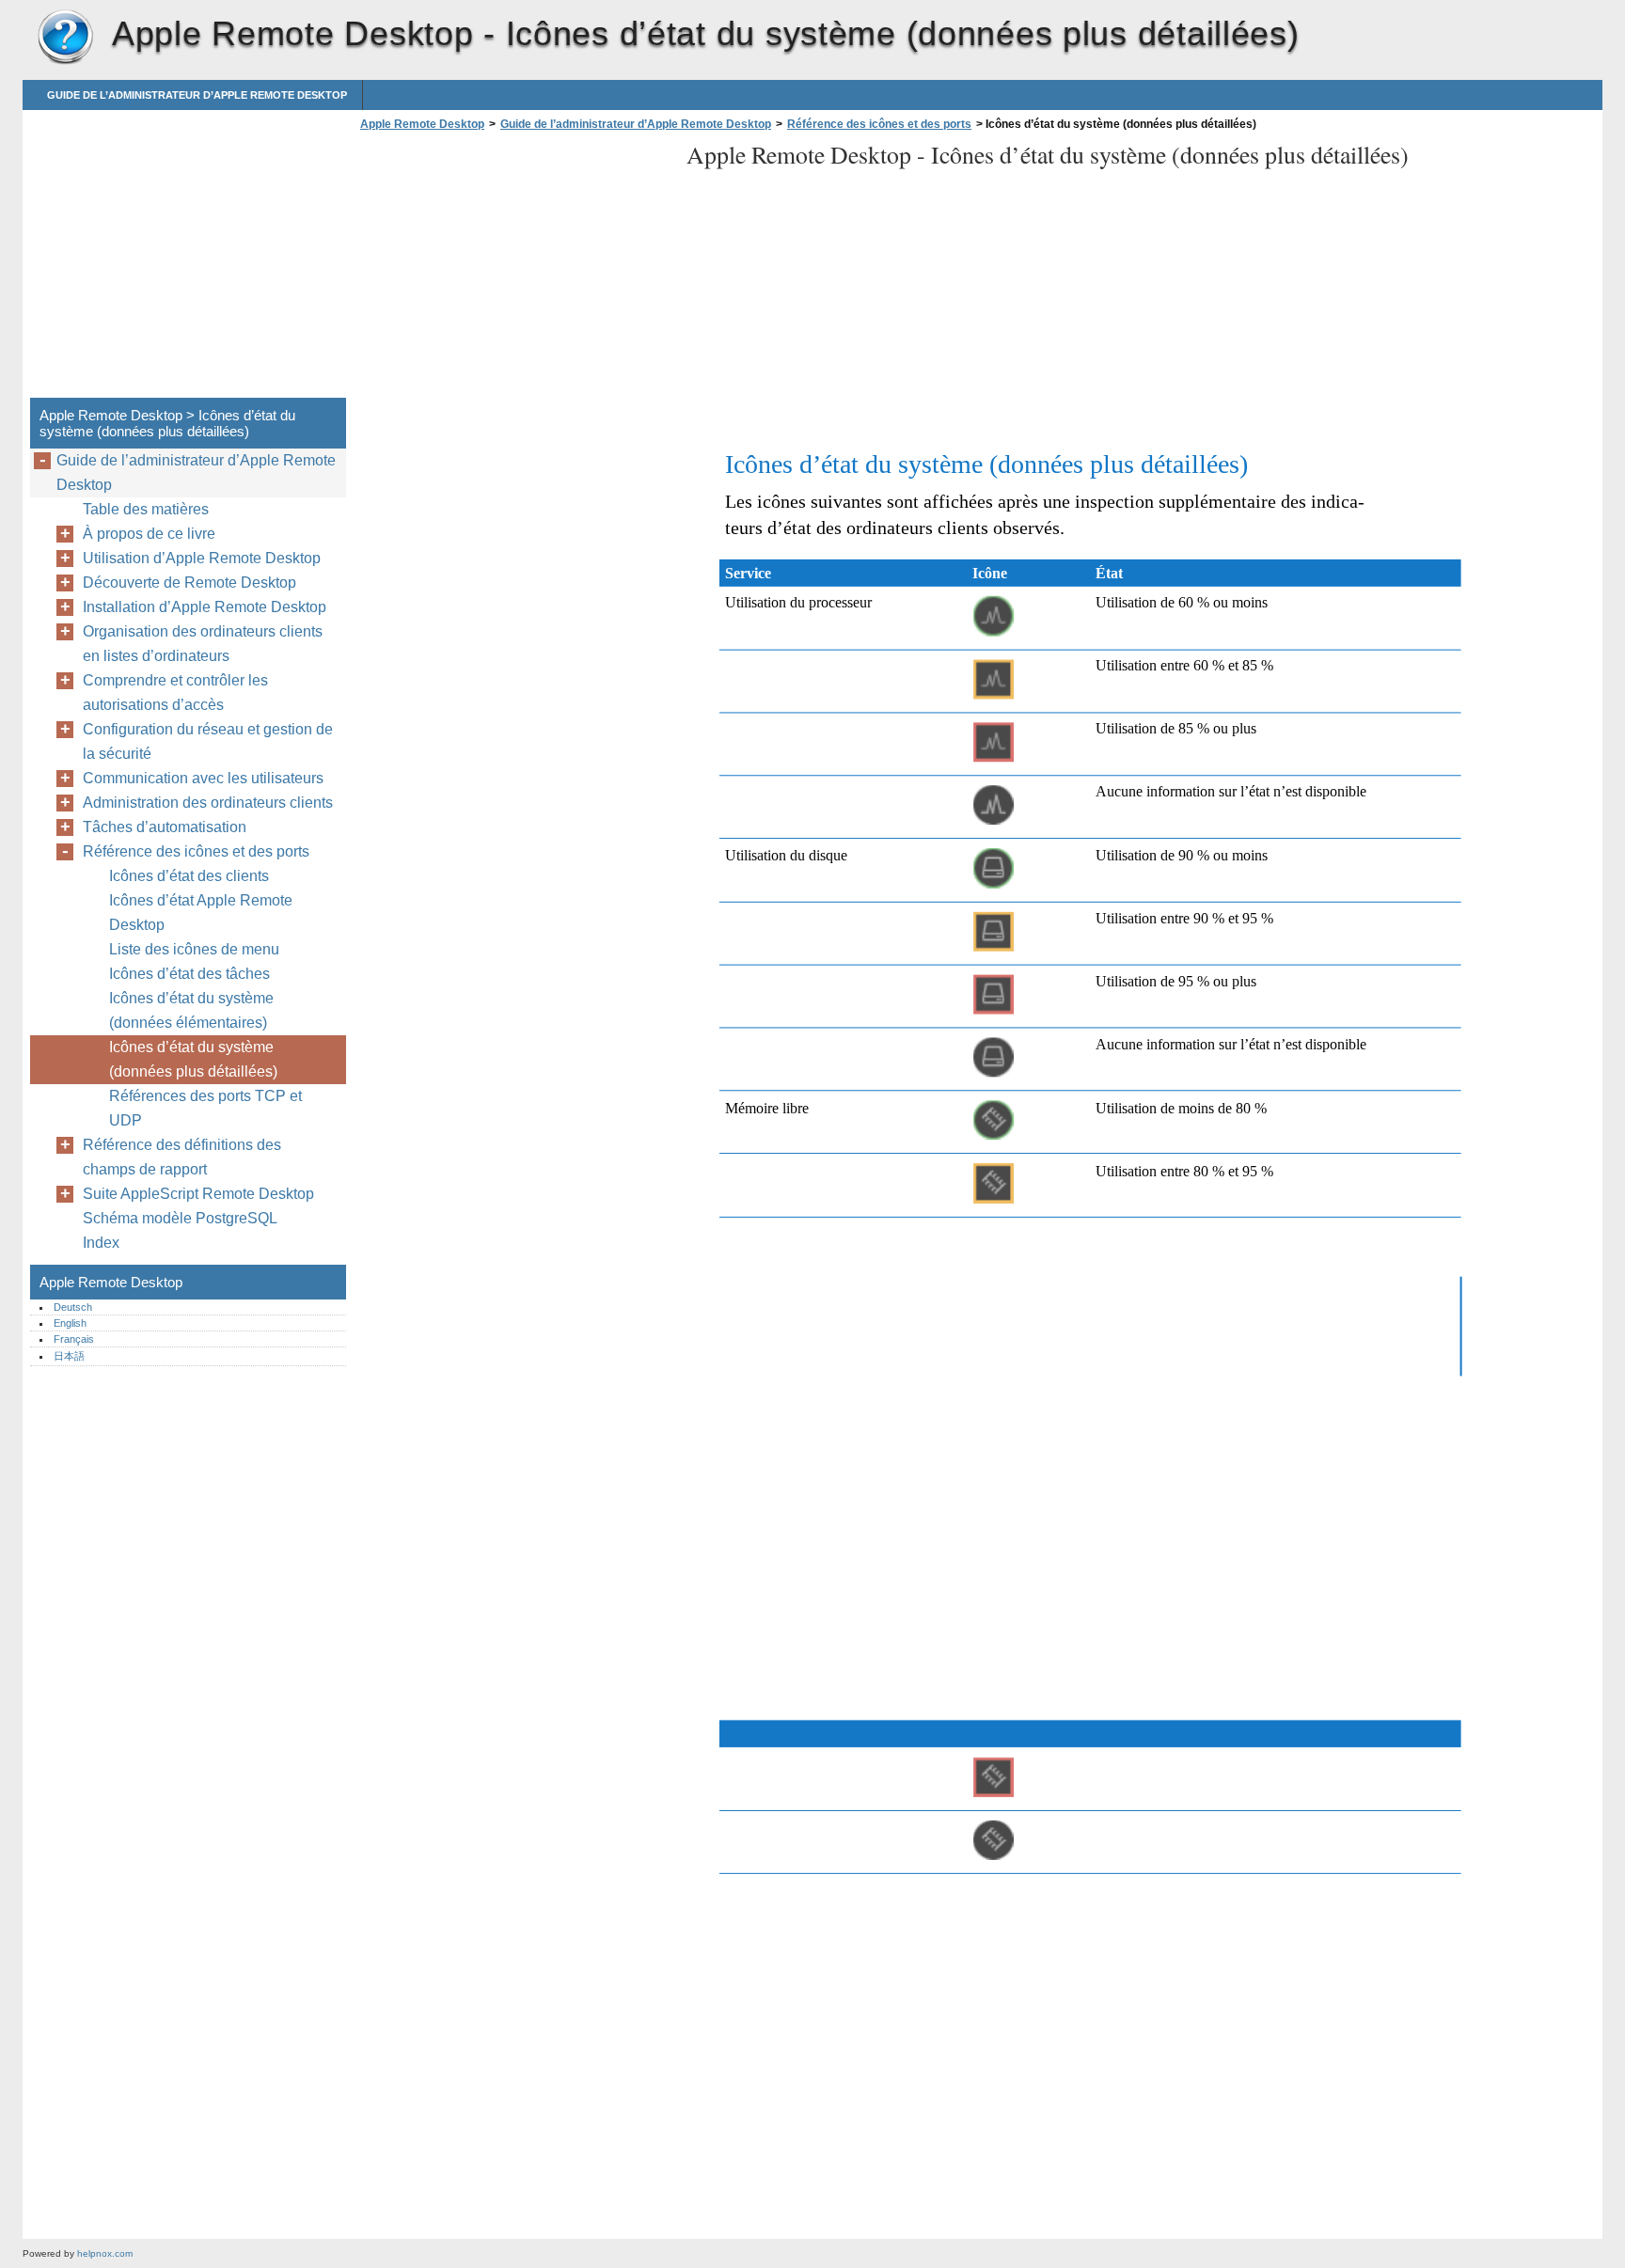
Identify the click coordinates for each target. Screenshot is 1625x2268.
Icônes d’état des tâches (189, 974)
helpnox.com (105, 2253)
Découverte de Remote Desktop (189, 583)
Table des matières (146, 509)
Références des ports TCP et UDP (205, 1108)
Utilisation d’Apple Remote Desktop (202, 558)
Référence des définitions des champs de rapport (182, 1157)
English (70, 1323)
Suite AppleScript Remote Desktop (198, 1194)
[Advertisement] (513, 270)
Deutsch (73, 1307)
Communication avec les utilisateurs (203, 778)
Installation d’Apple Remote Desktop (205, 607)
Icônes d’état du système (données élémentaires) (191, 1010)
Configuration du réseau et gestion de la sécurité (208, 741)
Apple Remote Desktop (65, 38)
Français (74, 1339)
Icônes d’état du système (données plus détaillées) (193, 1059)
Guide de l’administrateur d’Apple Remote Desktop (197, 95)
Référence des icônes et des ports (879, 124)
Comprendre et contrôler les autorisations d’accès (175, 693)
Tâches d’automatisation (165, 827)
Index (101, 1243)
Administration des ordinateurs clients (208, 803)
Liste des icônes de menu (194, 949)
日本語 (69, 1356)
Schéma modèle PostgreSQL (180, 1218)
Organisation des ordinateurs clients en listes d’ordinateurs (203, 644)
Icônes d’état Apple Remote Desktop (201, 913)
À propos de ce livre (149, 534)
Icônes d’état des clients (189, 876)
